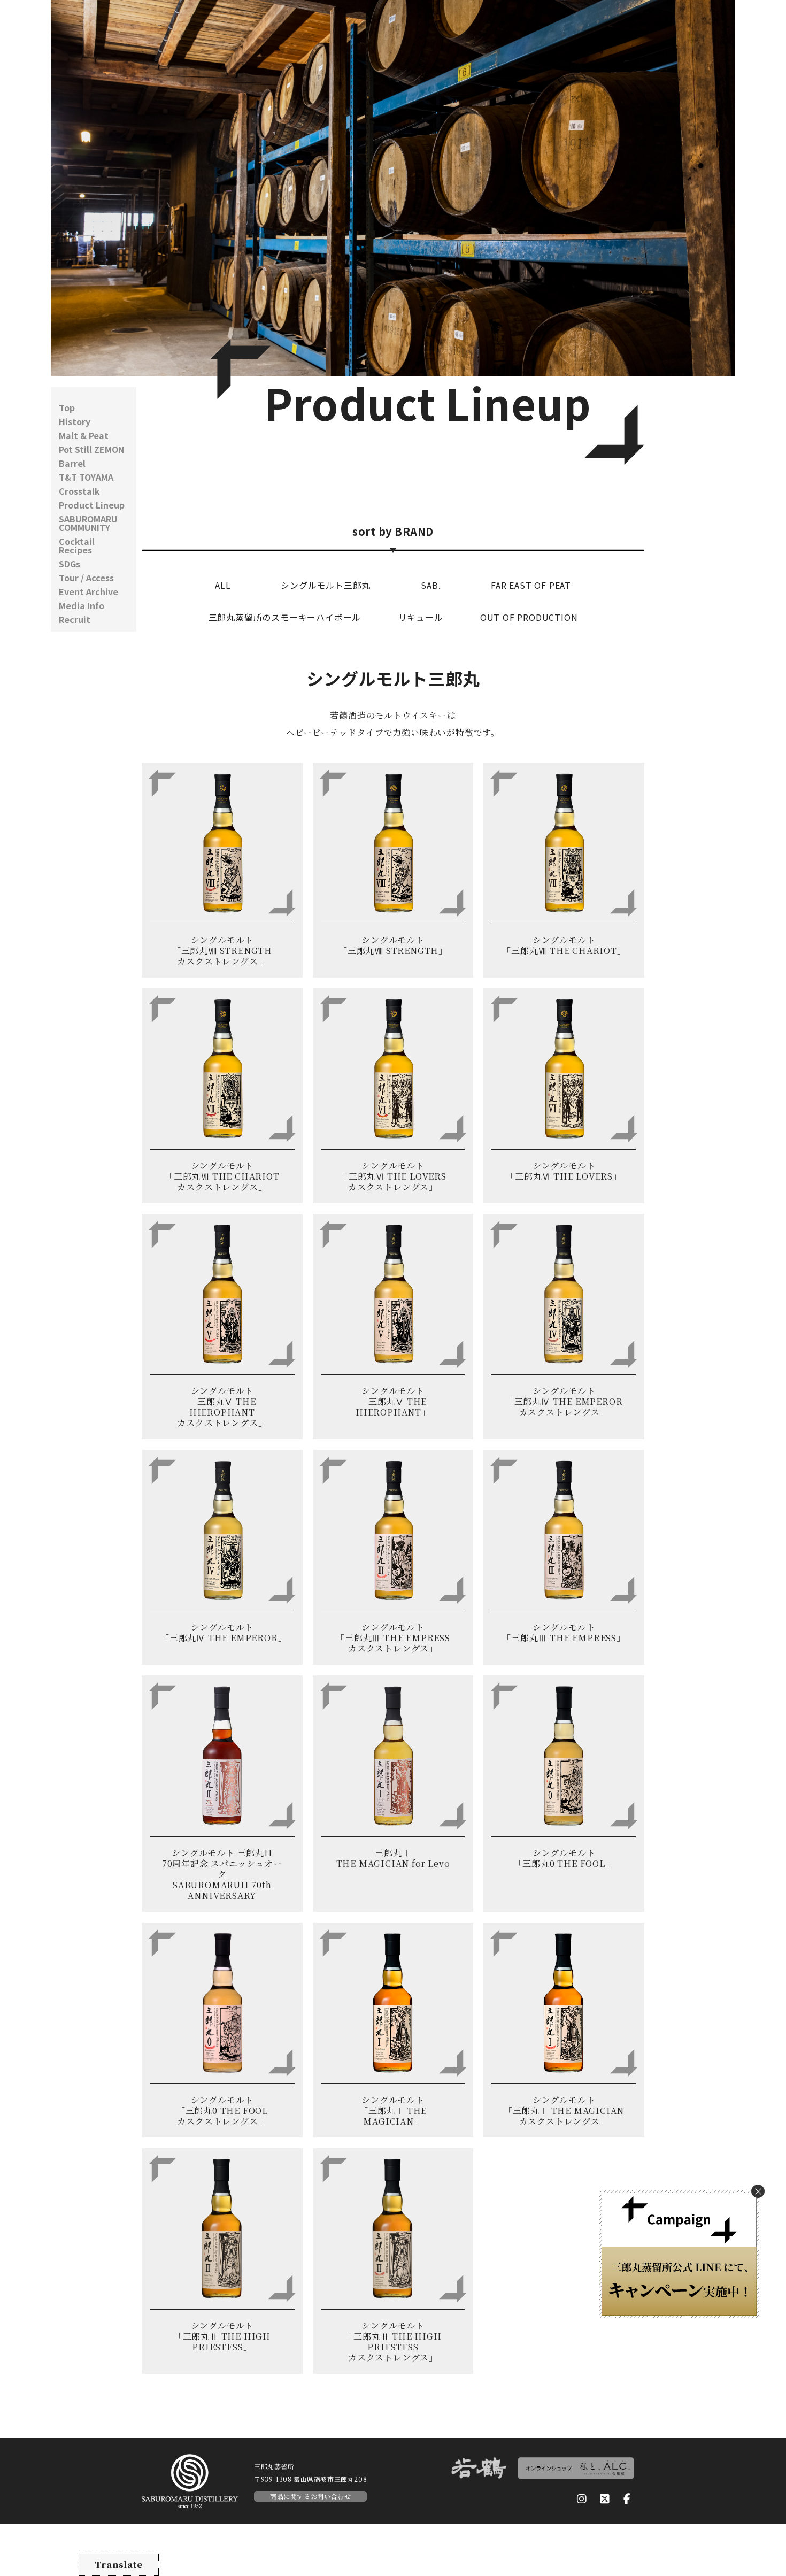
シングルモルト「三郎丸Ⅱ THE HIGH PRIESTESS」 (222, 2336)
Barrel (72, 463)
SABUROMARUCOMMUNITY (88, 523)
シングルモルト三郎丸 (326, 585)
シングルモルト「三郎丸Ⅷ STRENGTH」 (393, 945)
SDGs (70, 564)
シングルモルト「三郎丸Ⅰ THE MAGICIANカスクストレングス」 (564, 2110)
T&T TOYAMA (86, 477)
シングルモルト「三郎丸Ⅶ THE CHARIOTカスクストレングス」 (222, 1176)
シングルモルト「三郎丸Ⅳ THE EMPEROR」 (224, 1632)
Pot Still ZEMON (91, 449)
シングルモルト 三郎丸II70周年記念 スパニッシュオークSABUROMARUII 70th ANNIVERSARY (222, 1874)
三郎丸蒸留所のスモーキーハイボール (285, 617)
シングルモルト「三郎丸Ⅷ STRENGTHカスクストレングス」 (222, 951)
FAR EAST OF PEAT (531, 585)
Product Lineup (92, 505)
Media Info (82, 605)
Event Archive (88, 591)
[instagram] (582, 2499)
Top (67, 407)
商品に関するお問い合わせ (310, 2496)
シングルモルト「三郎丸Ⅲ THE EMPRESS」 (564, 1632)
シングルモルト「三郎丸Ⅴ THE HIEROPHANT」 (393, 1401)
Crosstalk (79, 491)
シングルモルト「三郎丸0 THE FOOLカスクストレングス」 (222, 2110)
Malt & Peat (84, 435)
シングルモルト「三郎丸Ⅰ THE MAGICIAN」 (393, 2110)
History (75, 421)
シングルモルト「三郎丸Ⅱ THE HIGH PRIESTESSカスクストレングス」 (393, 2342)
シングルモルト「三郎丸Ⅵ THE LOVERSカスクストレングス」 (393, 1176)
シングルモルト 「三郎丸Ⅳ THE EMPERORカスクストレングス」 (564, 1401)
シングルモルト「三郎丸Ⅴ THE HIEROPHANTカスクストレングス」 (222, 1407)
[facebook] (627, 2499)
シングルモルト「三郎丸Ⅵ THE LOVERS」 (564, 1171)
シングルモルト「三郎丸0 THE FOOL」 (564, 1858)
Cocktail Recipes (77, 545)
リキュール (421, 617)
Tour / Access (86, 578)
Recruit (75, 619)
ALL (223, 585)
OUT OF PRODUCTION (529, 617)
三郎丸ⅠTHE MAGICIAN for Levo (393, 1858)
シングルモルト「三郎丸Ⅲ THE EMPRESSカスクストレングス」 (393, 1638)
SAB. (431, 585)
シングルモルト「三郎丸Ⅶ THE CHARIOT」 (564, 945)
